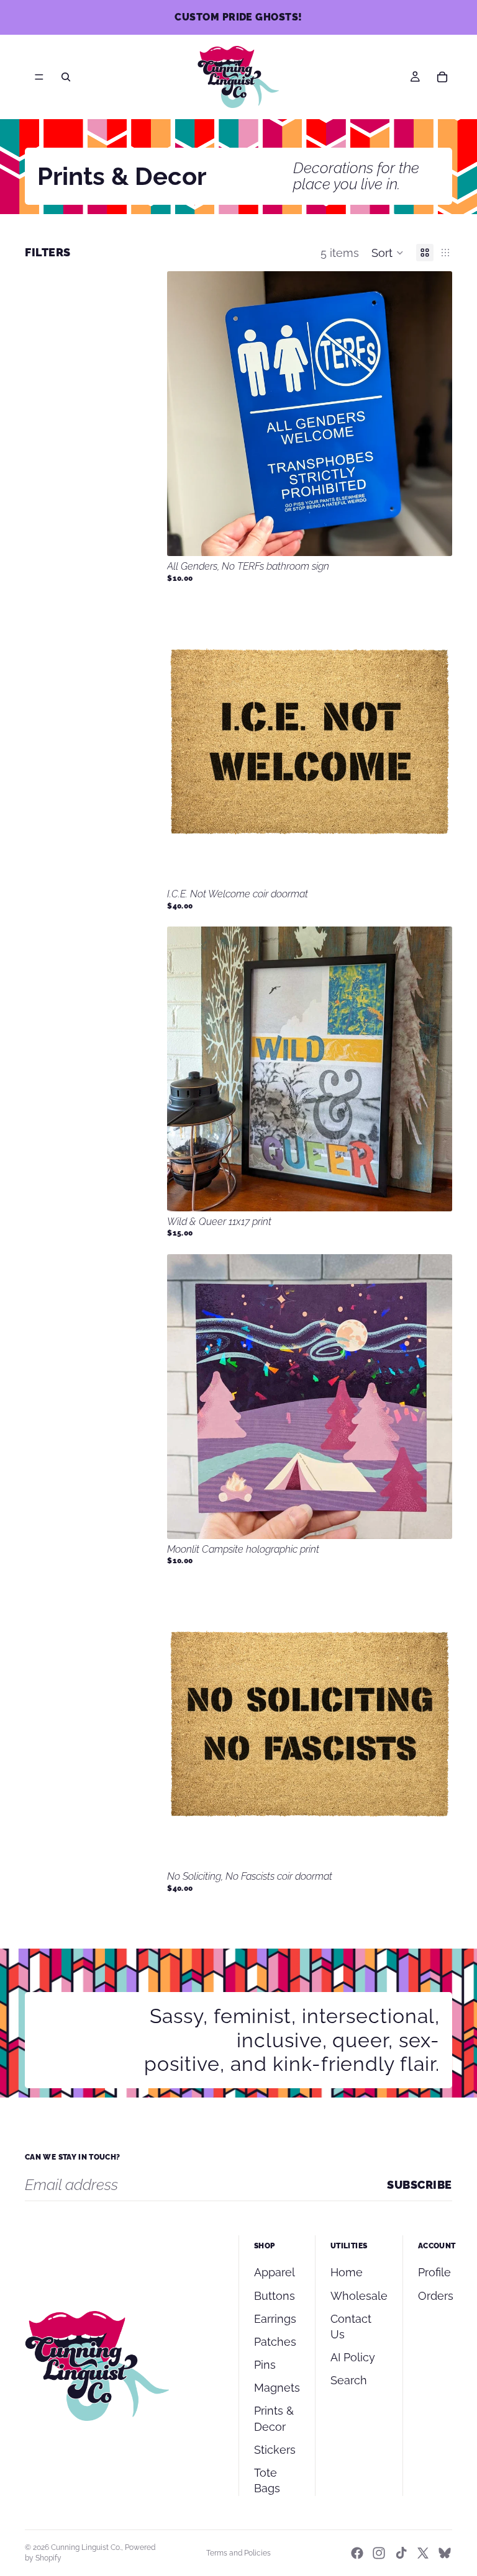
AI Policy (353, 2357)
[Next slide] (434, 742)
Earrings (275, 2319)
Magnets (277, 2388)
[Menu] (39, 77)
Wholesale (359, 2296)
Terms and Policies (238, 2553)
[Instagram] (379, 2553)
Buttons (275, 2296)
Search (349, 2380)
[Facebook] (357, 2553)
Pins (265, 2365)
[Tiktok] (401, 2553)
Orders (436, 2296)
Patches (275, 2342)
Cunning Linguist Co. (86, 2547)
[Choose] (433, 864)
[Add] (433, 537)
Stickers (275, 2450)
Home (347, 2272)
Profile (434, 2272)
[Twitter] (423, 2553)
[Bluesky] (445, 2553)
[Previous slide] (186, 742)
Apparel (275, 2272)
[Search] (66, 77)
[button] (388, 253)
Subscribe (420, 2185)
